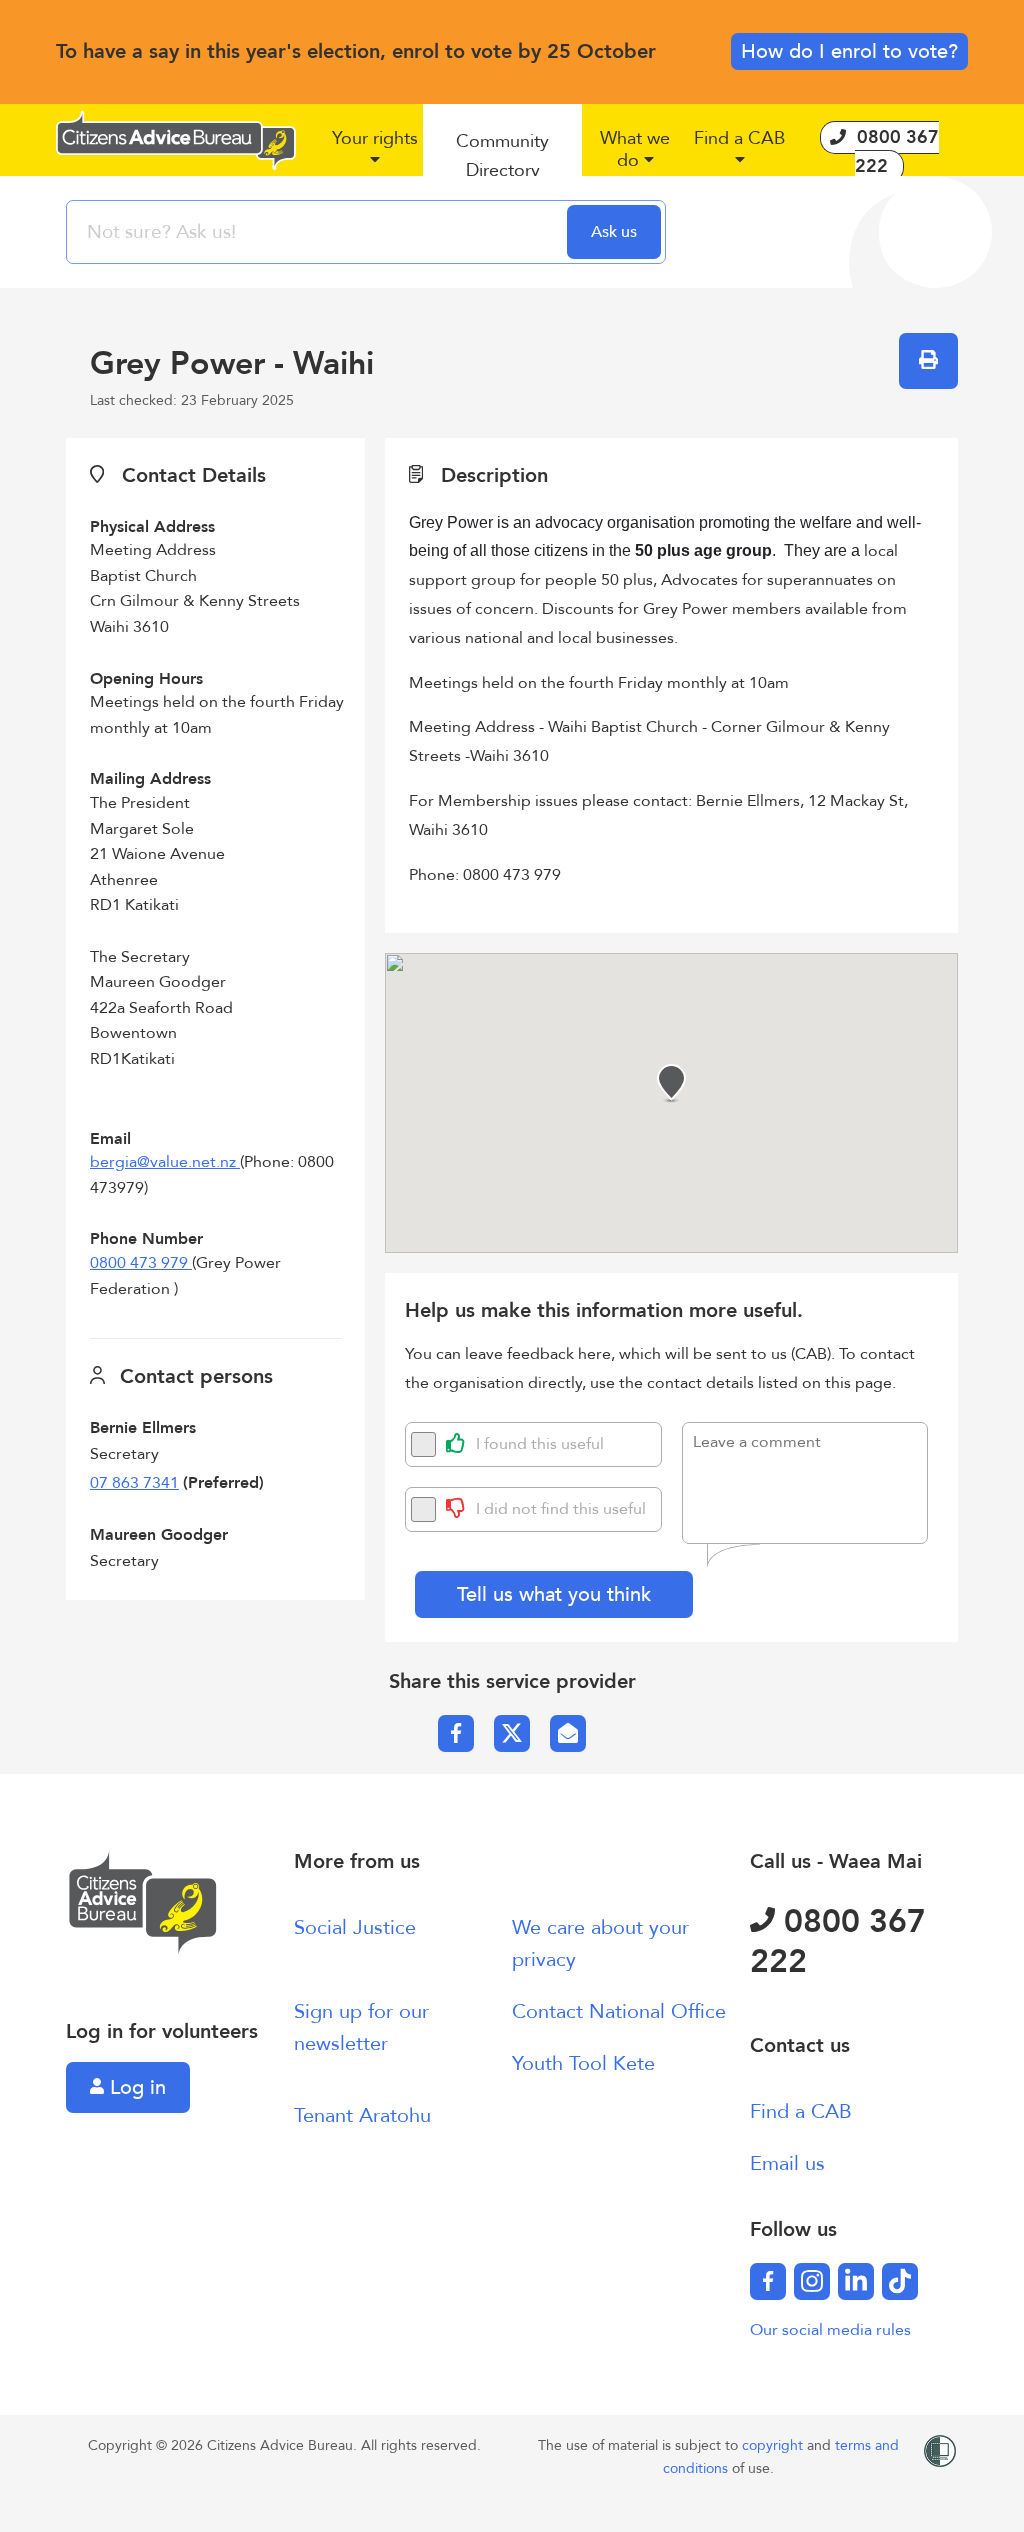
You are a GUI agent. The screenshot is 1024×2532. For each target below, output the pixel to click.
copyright (774, 2445)
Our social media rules (830, 2330)
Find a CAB (801, 2111)
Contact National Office (619, 2011)
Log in (135, 2087)
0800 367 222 (838, 1942)
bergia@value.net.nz (165, 1162)
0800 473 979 (141, 1263)
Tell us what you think (554, 1594)
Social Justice (355, 1927)
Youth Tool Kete (583, 2063)
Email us (787, 2163)
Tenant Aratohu (362, 2115)
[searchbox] (319, 232)
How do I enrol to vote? (849, 51)
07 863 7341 (134, 1483)
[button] (374, 157)
